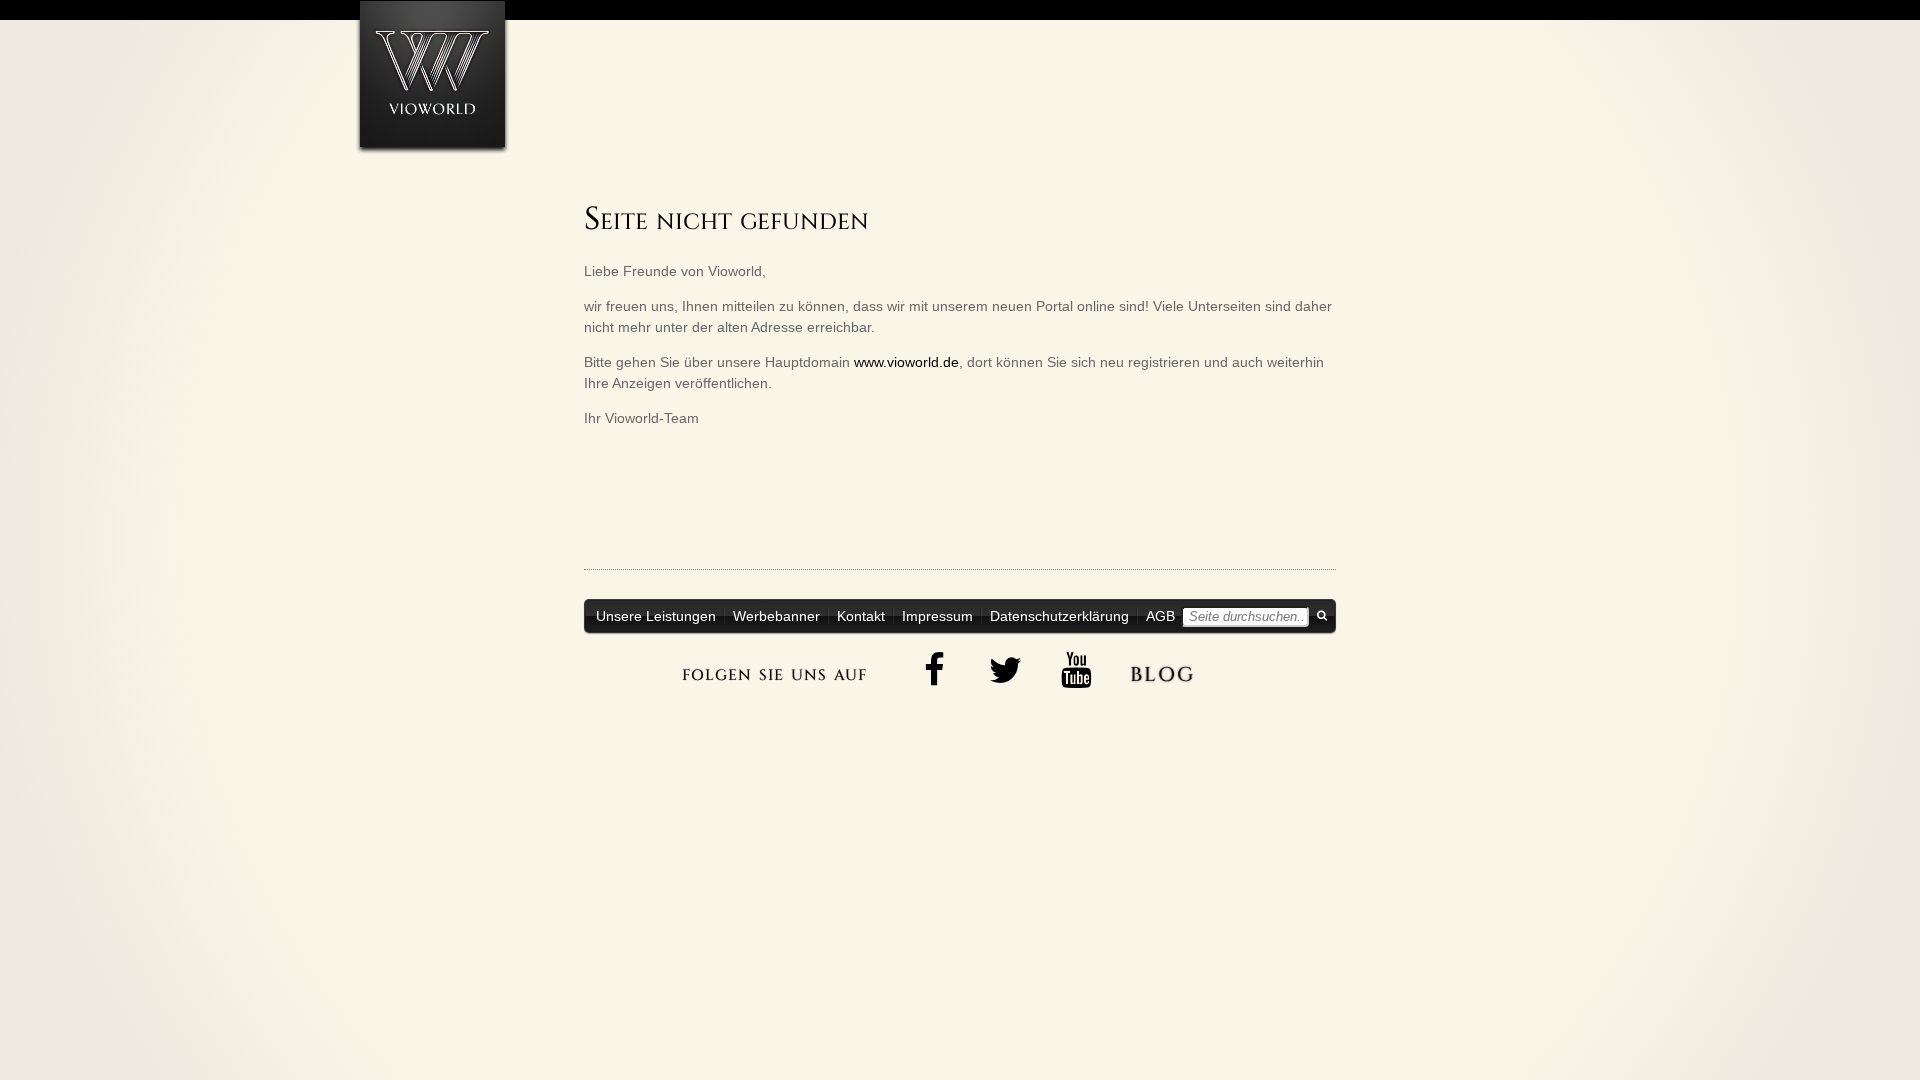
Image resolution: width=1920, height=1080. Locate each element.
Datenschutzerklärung (1059, 616)
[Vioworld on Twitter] (1006, 670)
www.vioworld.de (906, 362)
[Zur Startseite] (432, 73)
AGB (1160, 616)
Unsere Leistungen (656, 616)
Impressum (937, 616)
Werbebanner (776, 616)
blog (1162, 671)
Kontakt (861, 616)
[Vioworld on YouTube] (1077, 670)
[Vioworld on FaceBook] (935, 670)
